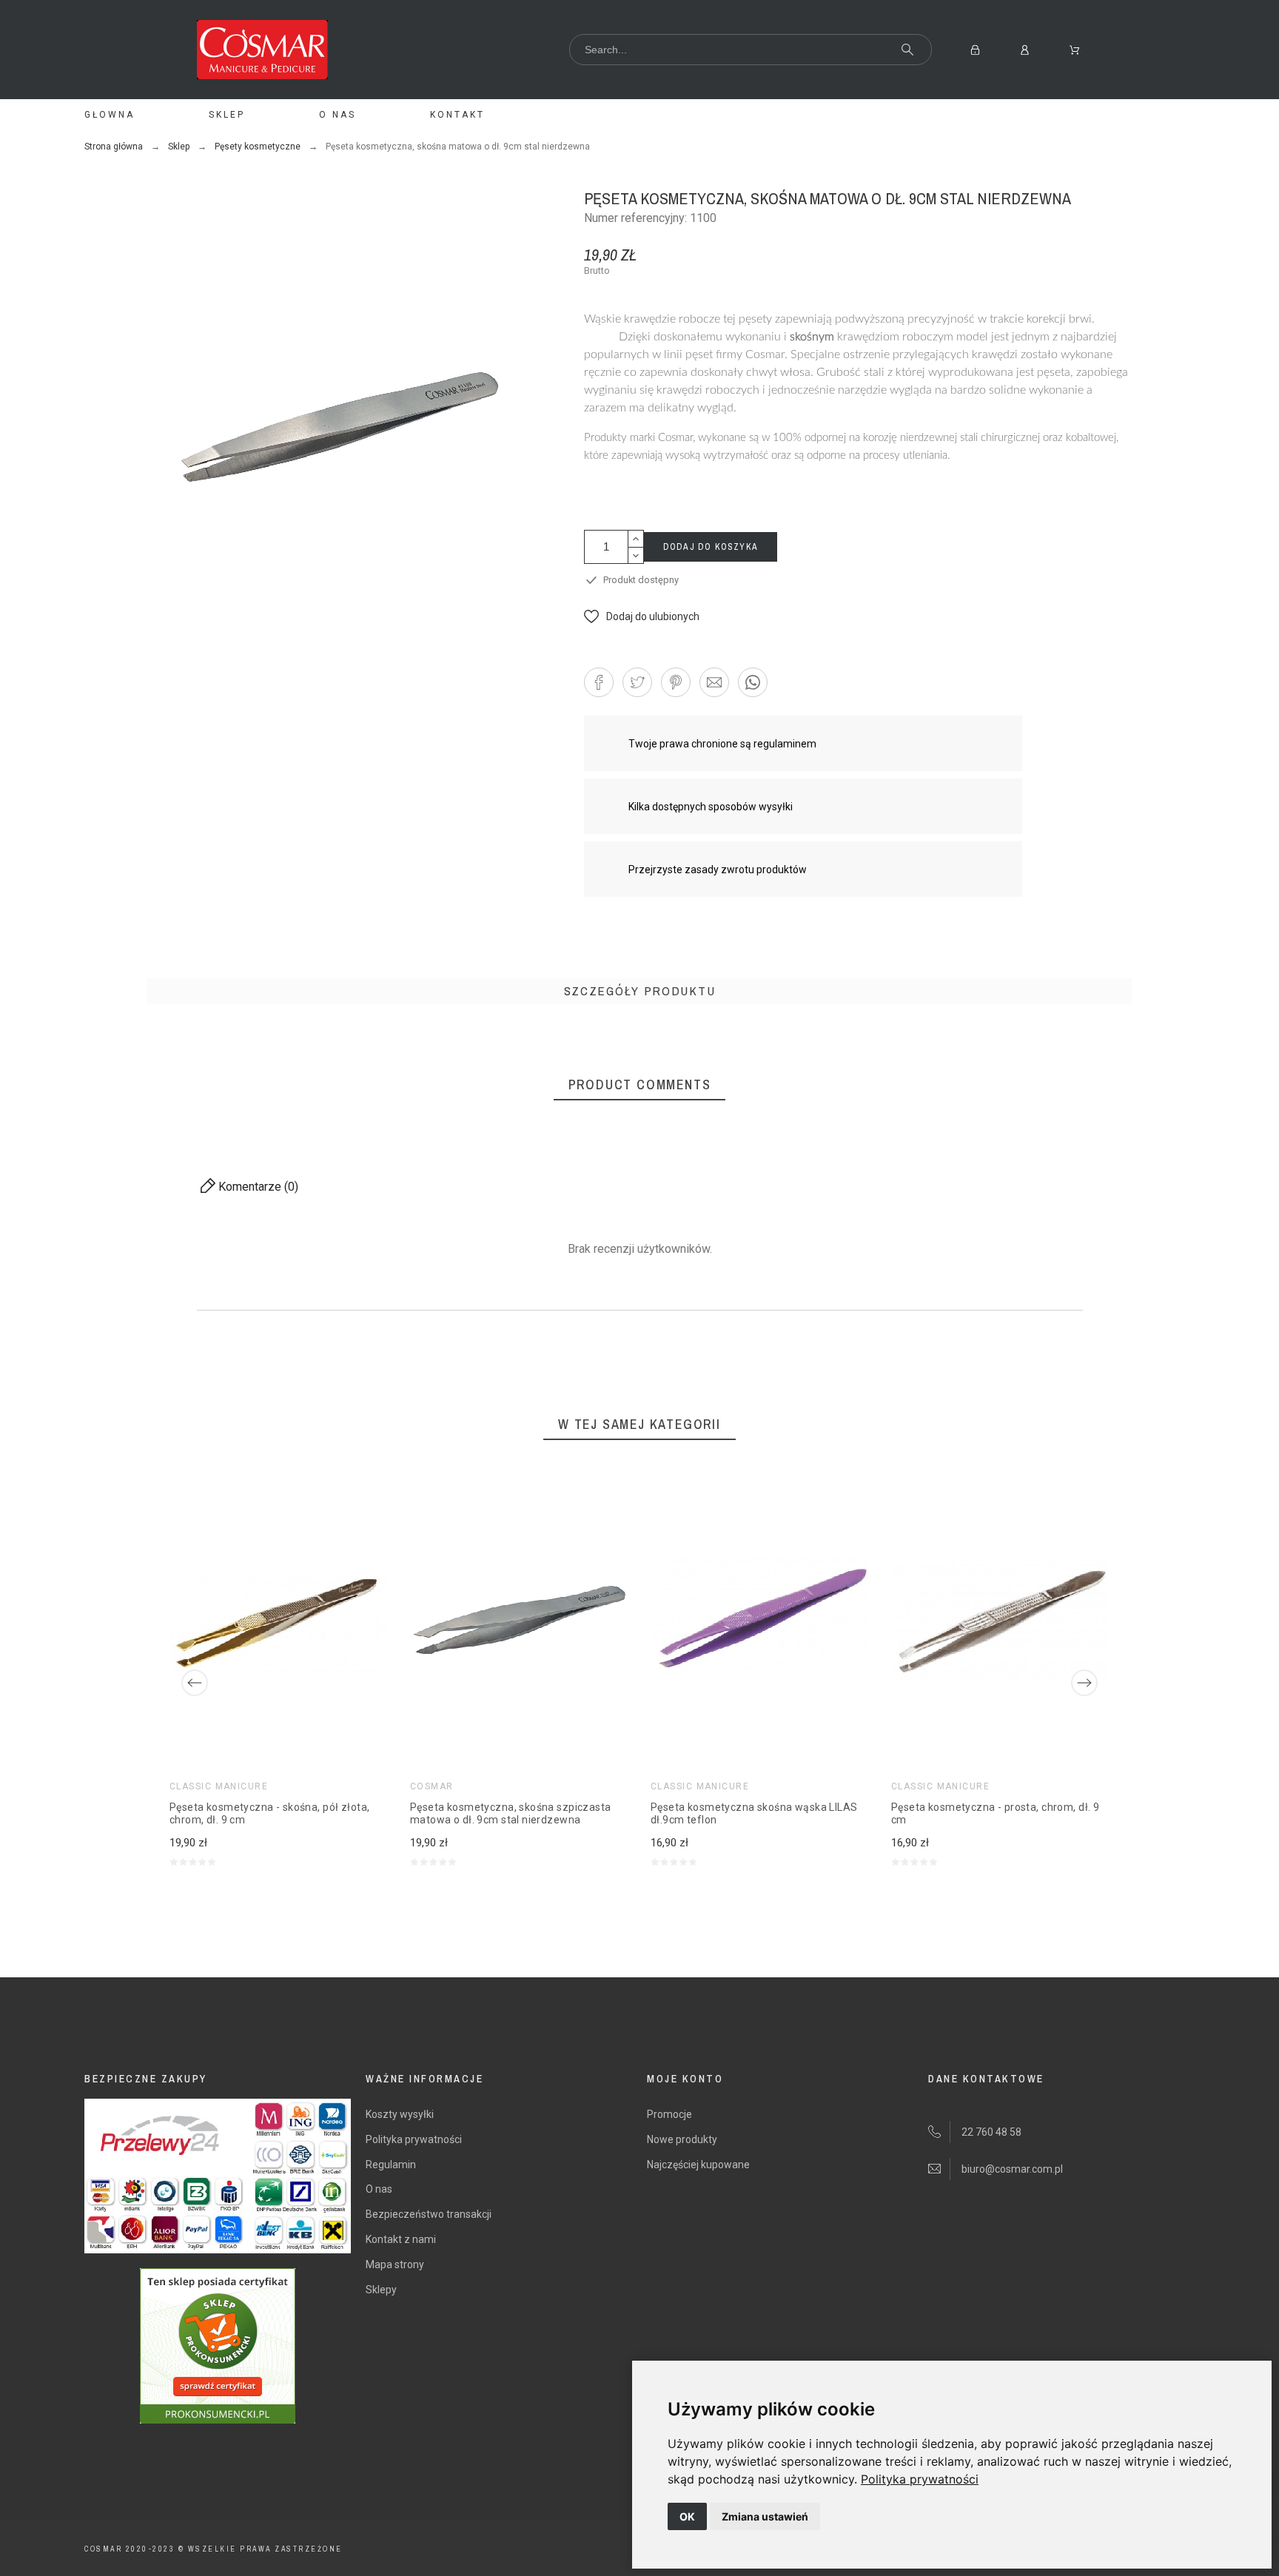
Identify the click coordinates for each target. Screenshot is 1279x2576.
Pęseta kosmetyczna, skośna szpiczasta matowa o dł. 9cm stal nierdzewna (511, 1814)
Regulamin (391, 2165)
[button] (642, 616)
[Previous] (195, 1683)
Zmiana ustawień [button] (765, 2516)
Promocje (669, 2114)
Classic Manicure (219, 1786)
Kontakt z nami (401, 2239)
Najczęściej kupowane (698, 2165)
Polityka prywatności (920, 2479)
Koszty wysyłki (400, 2114)
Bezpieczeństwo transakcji (429, 2214)
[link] (920, 2479)
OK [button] (687, 2516)
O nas (379, 2189)
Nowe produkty (682, 2139)
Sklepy (381, 2290)
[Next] (1084, 1683)
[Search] (907, 50)
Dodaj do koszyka (711, 547)
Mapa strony (395, 2264)
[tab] (640, 991)
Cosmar (432, 1786)
